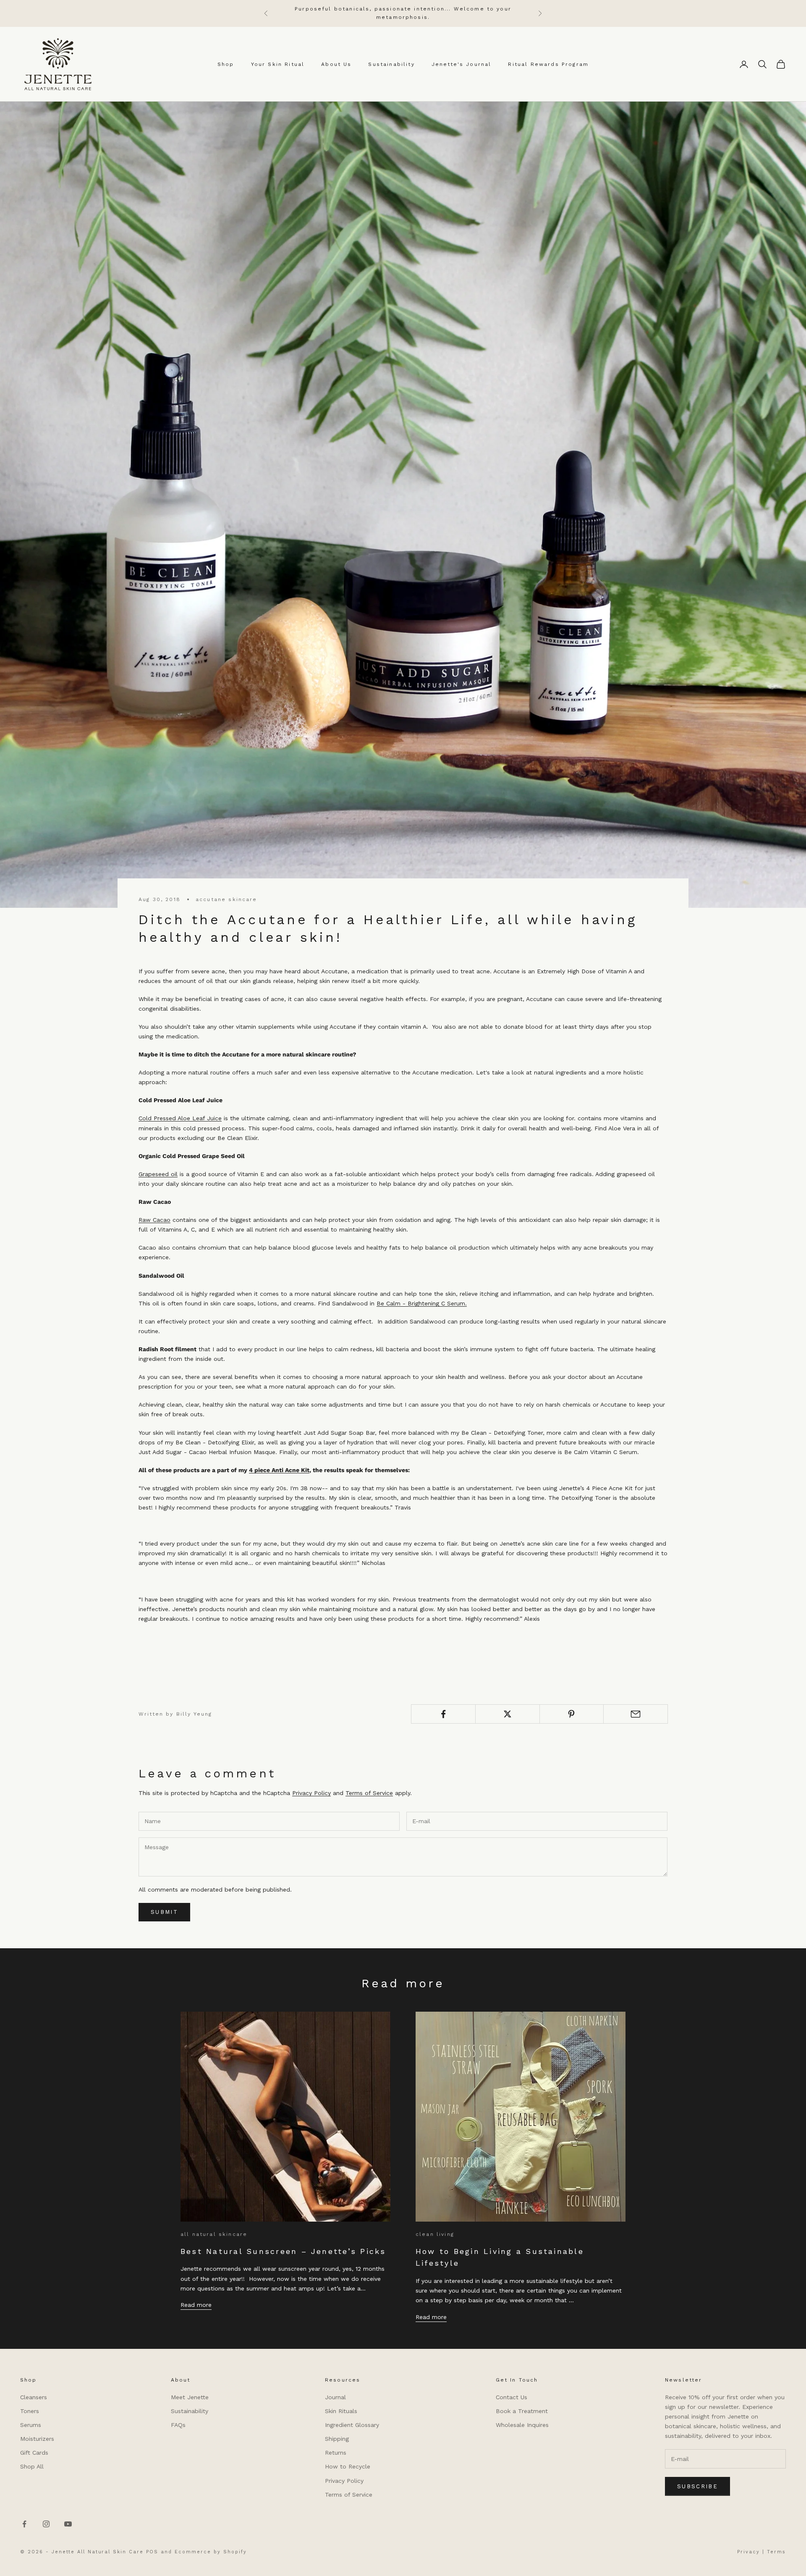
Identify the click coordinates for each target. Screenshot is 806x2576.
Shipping (337, 2439)
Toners (30, 2411)
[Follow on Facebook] (24, 2524)
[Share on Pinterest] (572, 1714)
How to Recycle (348, 2466)
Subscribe (697, 2486)
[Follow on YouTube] (68, 2524)
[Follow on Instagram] (46, 2524)
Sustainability (391, 64)
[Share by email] (636, 1714)
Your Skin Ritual (278, 64)
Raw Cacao (154, 1220)
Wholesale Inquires (522, 2425)
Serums (31, 2425)
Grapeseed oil (158, 1174)
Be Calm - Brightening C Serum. (422, 1303)
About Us (336, 64)
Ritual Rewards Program (548, 64)
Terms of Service (369, 1793)
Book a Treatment (522, 2411)
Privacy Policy (311, 1793)
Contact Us (512, 2397)
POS (152, 2552)
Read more (196, 2305)
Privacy (748, 2552)
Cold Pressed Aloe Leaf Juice (180, 1118)
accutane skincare (226, 899)
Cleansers (34, 2397)
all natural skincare (214, 2234)
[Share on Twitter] (508, 1714)
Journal (335, 2397)
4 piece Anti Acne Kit (279, 1470)
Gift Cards (34, 2453)
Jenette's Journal (462, 64)
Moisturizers (37, 2439)
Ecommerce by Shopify (211, 2552)
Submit (164, 1912)
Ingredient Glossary (352, 2425)
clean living (435, 2234)
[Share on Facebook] (443, 1714)
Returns (336, 2453)
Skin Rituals (341, 2411)
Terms (776, 2552)
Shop (226, 64)
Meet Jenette (190, 2397)
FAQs (178, 2425)
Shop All (32, 2466)
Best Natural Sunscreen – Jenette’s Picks (283, 2251)
